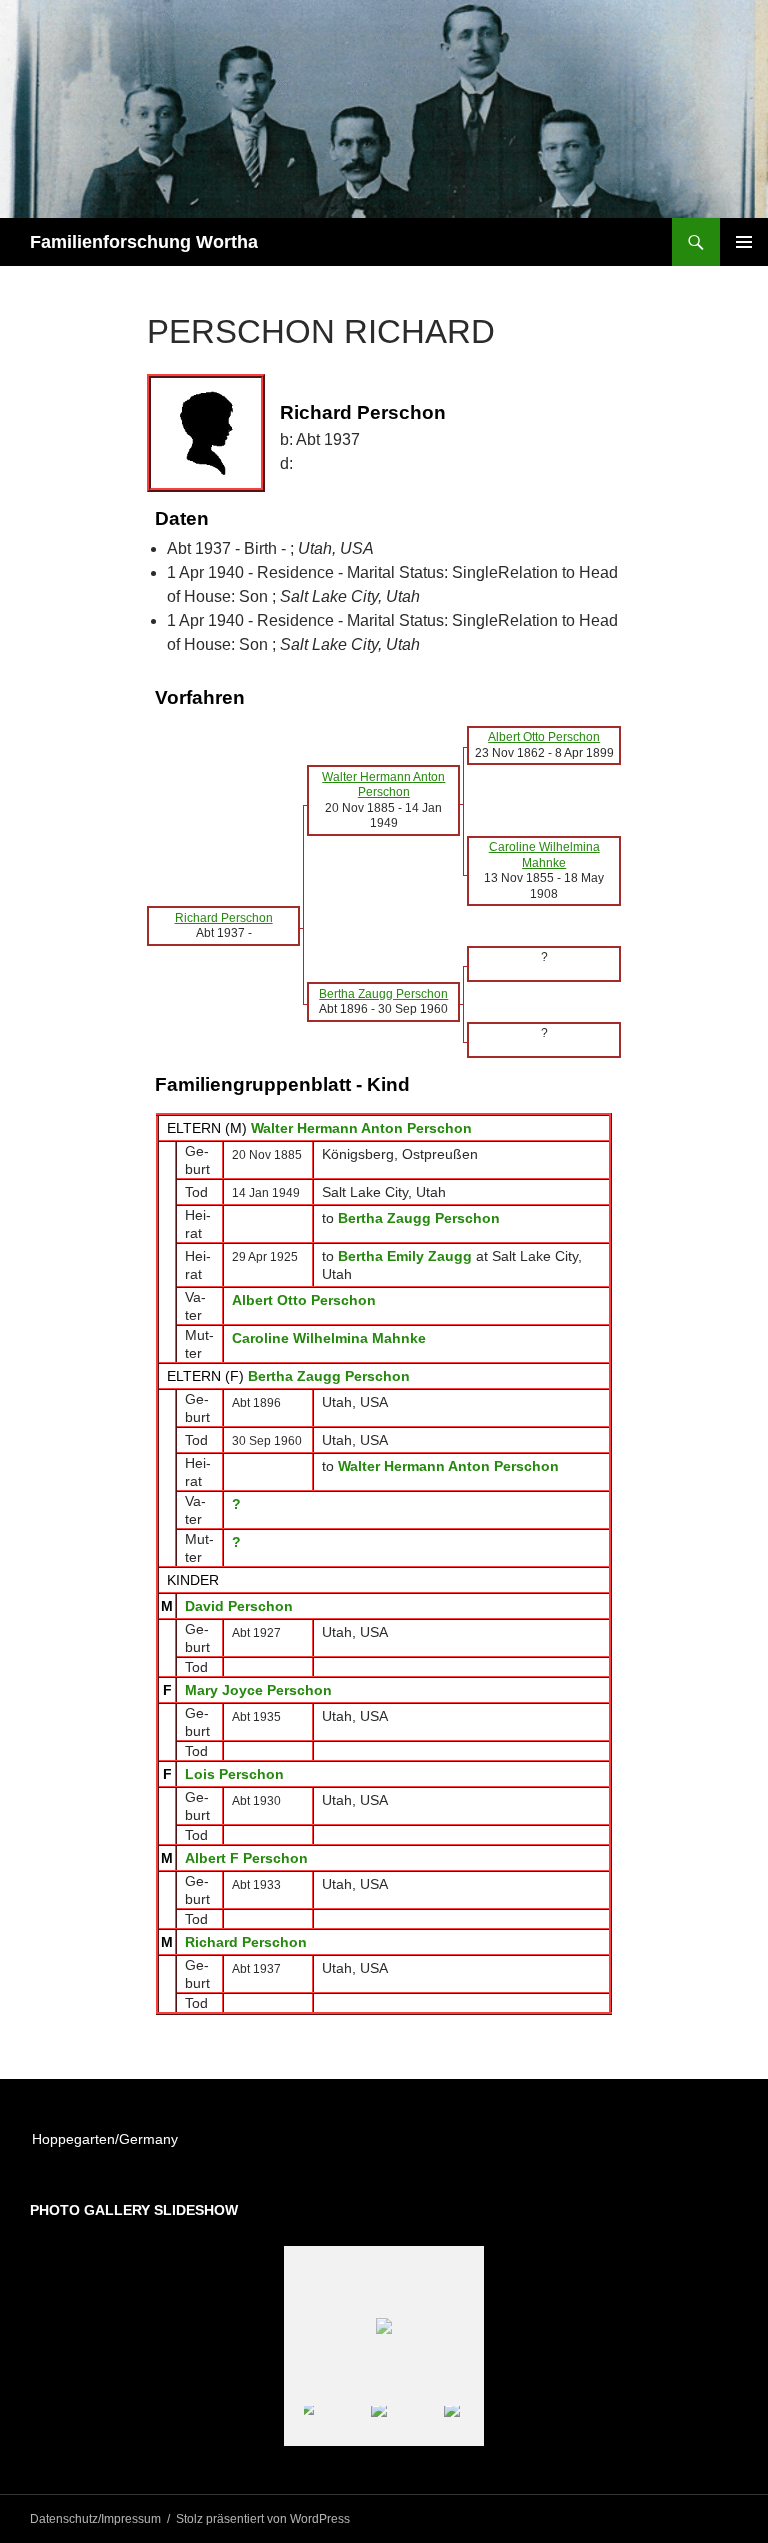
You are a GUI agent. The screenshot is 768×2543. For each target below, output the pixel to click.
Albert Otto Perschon (304, 1300)
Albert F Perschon (246, 1858)
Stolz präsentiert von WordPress (263, 2519)
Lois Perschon (234, 1774)
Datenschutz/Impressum (95, 2519)
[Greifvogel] (353, 2425)
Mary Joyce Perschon (258, 1690)
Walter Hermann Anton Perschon (361, 1128)
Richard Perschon (246, 1942)
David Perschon (239, 1606)
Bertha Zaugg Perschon (329, 1376)
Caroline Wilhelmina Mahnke (329, 1338)
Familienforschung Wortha (144, 242)
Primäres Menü (744, 242)
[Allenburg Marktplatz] (426, 2425)
